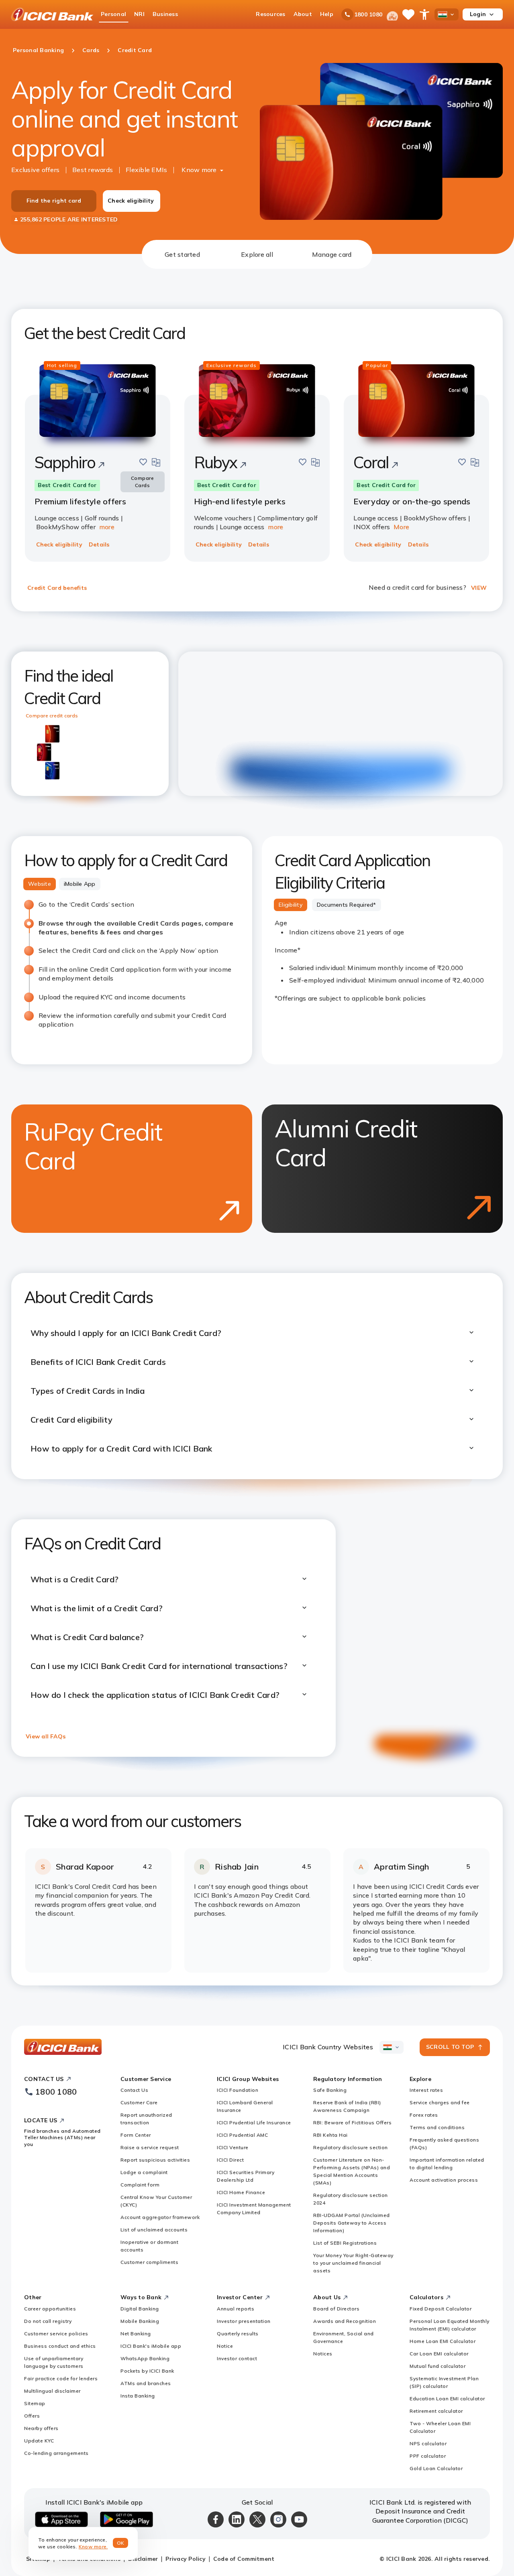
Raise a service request (150, 2147)
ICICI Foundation (238, 2090)
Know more (199, 170)
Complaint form (140, 2185)
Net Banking (136, 2333)
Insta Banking (138, 2396)
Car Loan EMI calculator (439, 2354)
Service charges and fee (440, 2102)
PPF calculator (428, 2456)
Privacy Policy (186, 2559)
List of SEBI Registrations (345, 2243)
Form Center (136, 2135)
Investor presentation (244, 2321)
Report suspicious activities (155, 2160)
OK (121, 2543)
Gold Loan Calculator (436, 2468)
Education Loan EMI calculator (447, 2398)
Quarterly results (238, 2333)
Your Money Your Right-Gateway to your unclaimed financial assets (353, 2263)
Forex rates (424, 2115)
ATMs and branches (146, 2383)
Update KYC (39, 2441)
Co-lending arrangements (56, 2453)
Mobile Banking (140, 2321)
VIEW (479, 588)
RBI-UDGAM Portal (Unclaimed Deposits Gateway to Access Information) (352, 2223)
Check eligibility (131, 201)
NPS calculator (428, 2443)
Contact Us (134, 2090)
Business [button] (165, 14)
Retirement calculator (436, 2411)
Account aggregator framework (160, 2217)
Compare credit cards (52, 716)
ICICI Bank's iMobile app (151, 2346)
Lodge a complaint (144, 2172)
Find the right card (54, 201)
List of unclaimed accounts (154, 2230)
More (401, 527)
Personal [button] (113, 14)
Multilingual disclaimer (52, 2391)
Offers (32, 2416)
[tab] (182, 254)
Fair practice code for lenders (61, 2378)
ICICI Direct (230, 2160)
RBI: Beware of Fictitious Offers (352, 2122)
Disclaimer (143, 2559)
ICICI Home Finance (241, 2192)
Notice (225, 2346)
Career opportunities (50, 2309)
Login (478, 14)
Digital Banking (140, 2309)
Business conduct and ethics (60, 2346)
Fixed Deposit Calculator (441, 2309)
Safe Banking (330, 2090)
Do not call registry (48, 2321)
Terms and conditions (437, 2127)
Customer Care (139, 2102)
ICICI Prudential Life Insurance (254, 2122)
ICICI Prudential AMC (242, 2135)
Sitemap (35, 2403)
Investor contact (237, 2358)
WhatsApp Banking (145, 2358)
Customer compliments (149, 2262)
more (107, 527)
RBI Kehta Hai (330, 2135)
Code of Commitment (244, 2559)
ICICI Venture (233, 2147)
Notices (323, 2354)
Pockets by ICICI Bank (147, 2371)
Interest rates (426, 2090)
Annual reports (236, 2309)
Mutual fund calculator (438, 2366)
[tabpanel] (257, 1127)
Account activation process (444, 2180)
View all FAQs (46, 1736)
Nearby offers (41, 2428)
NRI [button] (139, 14)
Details (99, 544)
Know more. (93, 2547)
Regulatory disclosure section (351, 2147)
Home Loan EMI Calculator (443, 2341)
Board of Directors (336, 2309)
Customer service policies (56, 2333)
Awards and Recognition (345, 2321)
